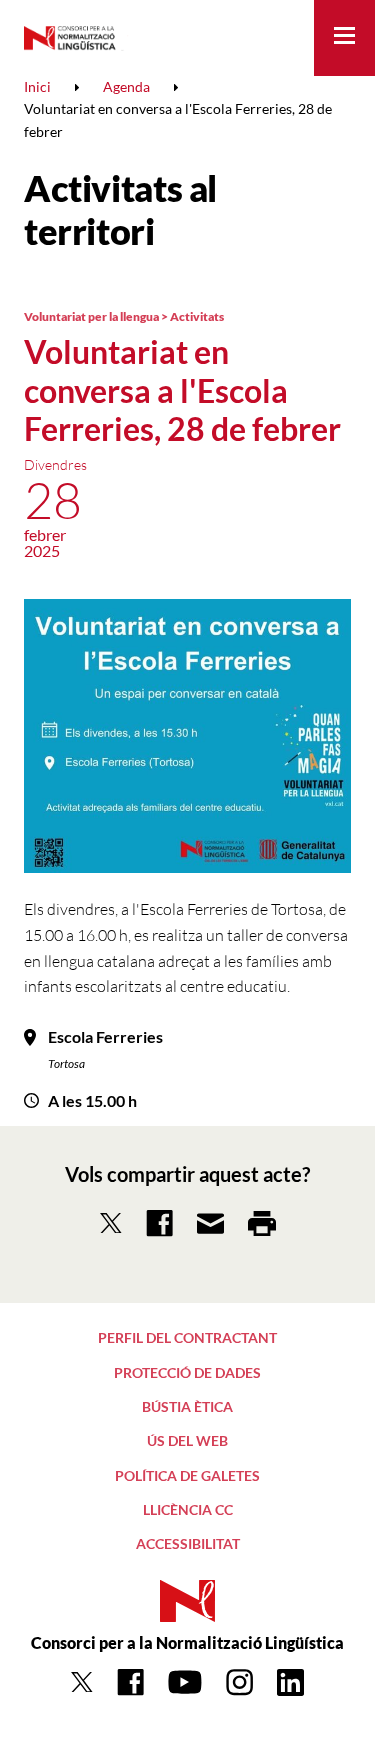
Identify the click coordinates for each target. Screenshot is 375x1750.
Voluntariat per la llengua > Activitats (124, 316)
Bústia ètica (187, 1406)
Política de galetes (187, 1475)
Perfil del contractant (187, 1337)
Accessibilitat (188, 1543)
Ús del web (187, 1440)
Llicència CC (188, 1509)
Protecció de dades (187, 1372)
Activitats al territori (120, 209)
